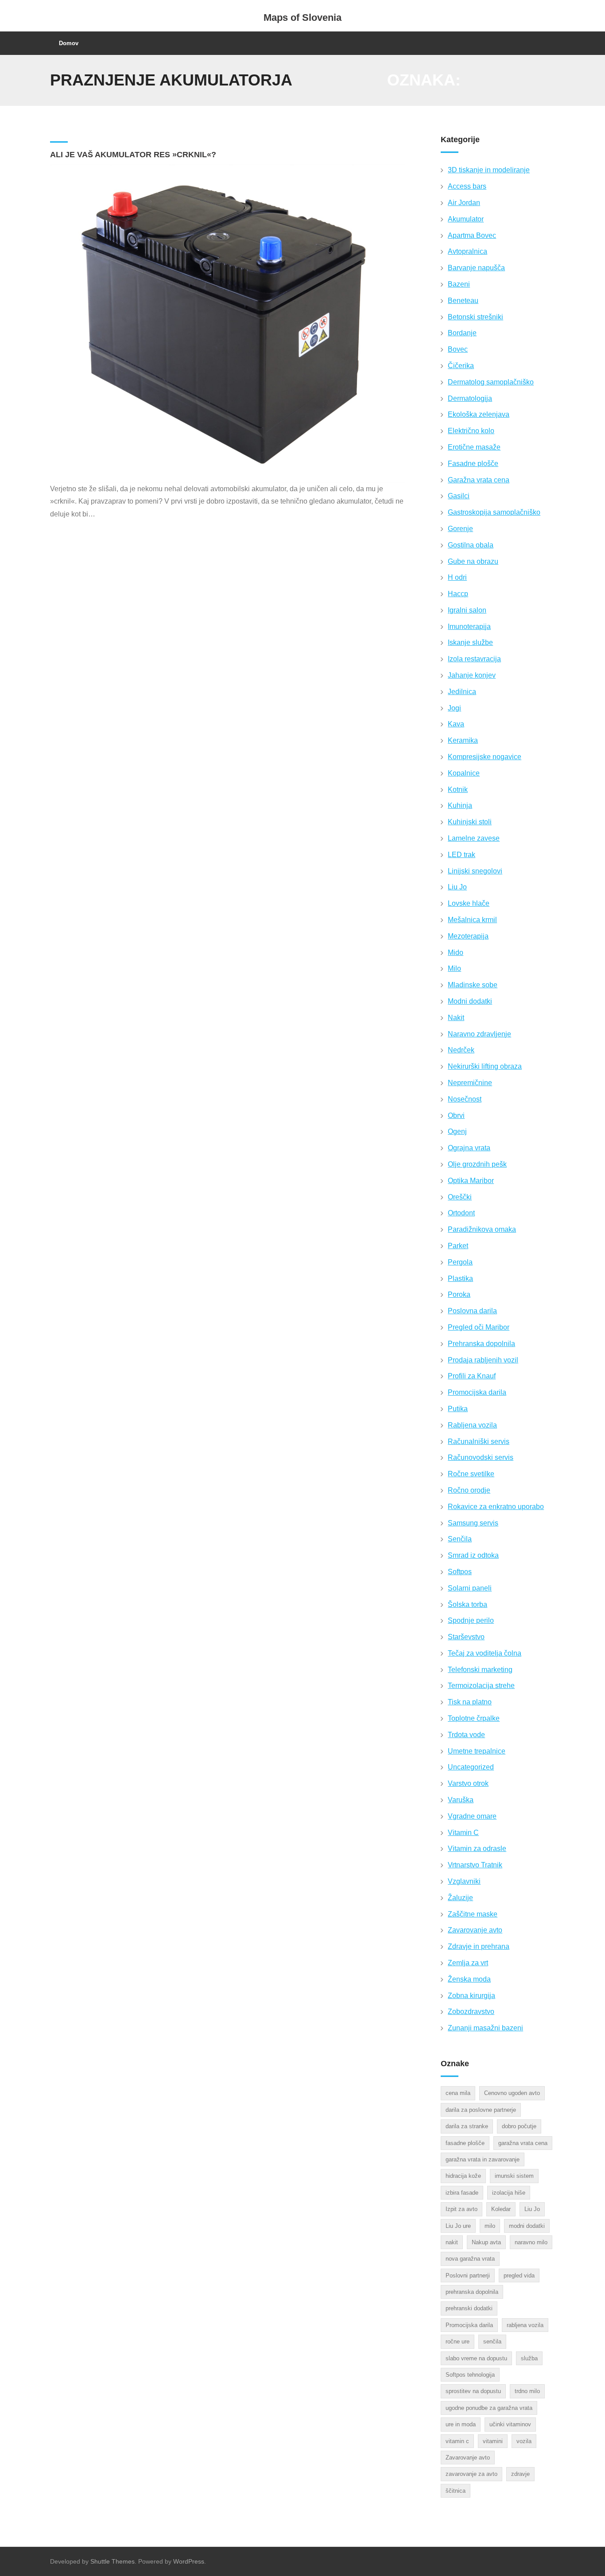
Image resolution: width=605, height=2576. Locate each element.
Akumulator (466, 219)
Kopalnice (464, 773)
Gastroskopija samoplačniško (494, 512)
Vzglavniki (464, 1881)
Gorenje (460, 529)
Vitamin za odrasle (477, 1849)
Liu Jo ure (458, 2226)
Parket (458, 1246)
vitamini (493, 2441)
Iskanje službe (470, 642)
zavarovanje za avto (471, 2474)
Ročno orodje (469, 1490)
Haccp (458, 594)
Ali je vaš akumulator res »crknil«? (133, 155)
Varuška (461, 1800)
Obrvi (456, 1115)
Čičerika (461, 366)
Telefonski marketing (480, 1670)
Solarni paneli (470, 1588)
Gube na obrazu (473, 561)
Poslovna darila (472, 1311)
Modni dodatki (470, 1001)
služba (529, 2358)
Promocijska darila (477, 1392)
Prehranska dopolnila (481, 1344)
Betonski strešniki (475, 317)
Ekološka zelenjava (479, 414)
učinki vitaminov (510, 2424)
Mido (456, 952)
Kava (456, 724)
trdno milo (527, 2391)
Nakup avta (486, 2242)
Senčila (460, 1539)
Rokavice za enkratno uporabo (496, 1507)
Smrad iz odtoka (473, 1555)
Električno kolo (471, 431)
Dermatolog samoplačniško (491, 382)
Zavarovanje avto (475, 1930)
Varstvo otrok (468, 1783)
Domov (69, 43)
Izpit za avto (462, 2209)
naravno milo (531, 2242)
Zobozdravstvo (471, 2012)
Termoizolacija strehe (481, 1686)
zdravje (520, 2474)
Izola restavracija (474, 659)
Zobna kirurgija (471, 1996)
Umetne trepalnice (477, 1751)
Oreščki (460, 1197)
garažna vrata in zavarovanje (483, 2159)
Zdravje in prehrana (479, 1946)
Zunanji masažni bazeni (485, 2028)
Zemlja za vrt (468, 1963)
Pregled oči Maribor (479, 1327)
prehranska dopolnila (472, 2292)
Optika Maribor (471, 1181)
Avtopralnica (467, 251)
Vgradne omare (472, 1816)
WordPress (189, 2561)
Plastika (460, 1278)
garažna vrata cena (523, 2143)
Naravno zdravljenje (479, 1034)
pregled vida (519, 2275)
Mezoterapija (468, 936)
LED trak (462, 855)
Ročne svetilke (471, 1474)
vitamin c (457, 2441)
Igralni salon (467, 610)
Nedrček (461, 1050)
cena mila (458, 2093)
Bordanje (462, 333)
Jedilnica (462, 692)
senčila (492, 2341)
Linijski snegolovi (475, 871)
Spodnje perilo (471, 1620)
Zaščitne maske (473, 1914)
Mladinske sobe (473, 985)
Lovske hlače (469, 903)
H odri (457, 577)
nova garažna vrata (470, 2259)
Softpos (460, 1572)
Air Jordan (464, 203)
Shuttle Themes (112, 2561)
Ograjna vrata (469, 1148)
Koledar (501, 2209)
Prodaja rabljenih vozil (483, 1360)
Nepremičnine (470, 1083)
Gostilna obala (471, 545)
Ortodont (461, 1213)
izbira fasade (462, 2193)
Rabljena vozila (472, 1425)
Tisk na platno (470, 1702)
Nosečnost (465, 1099)
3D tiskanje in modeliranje (489, 170)
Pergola (460, 1262)
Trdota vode (466, 1735)
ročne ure (458, 2341)
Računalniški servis (479, 1441)
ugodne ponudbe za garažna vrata (489, 2408)
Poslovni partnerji (468, 2275)
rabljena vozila (525, 2325)
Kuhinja (460, 805)
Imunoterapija (469, 627)
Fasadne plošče (473, 464)
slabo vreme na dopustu (476, 2358)
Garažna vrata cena (479, 480)
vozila (524, 2441)
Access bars (467, 186)
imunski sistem (514, 2176)
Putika (458, 1409)
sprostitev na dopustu (473, 2391)
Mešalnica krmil (472, 920)
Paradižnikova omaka (482, 1229)
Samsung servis (473, 1523)
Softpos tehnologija (470, 2375)
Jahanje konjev (472, 675)
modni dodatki (527, 2226)
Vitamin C (463, 1833)
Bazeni (459, 284)
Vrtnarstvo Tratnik (475, 1865)
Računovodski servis (481, 1457)
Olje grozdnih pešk (477, 1164)
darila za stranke (467, 2126)
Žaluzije (460, 1898)
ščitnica (456, 2491)
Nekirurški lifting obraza (485, 1066)
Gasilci (459, 496)
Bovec (458, 349)
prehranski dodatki (469, 2308)
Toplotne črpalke (474, 1718)
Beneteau (463, 301)
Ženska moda (469, 1979)
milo (490, 2226)
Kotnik (458, 789)
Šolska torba (467, 1604)
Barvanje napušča (476, 268)
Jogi (454, 708)
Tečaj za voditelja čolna (485, 1653)
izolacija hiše (509, 2193)
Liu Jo (457, 887)
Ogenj (457, 1131)
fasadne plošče (465, 2143)
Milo (454, 968)
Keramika (463, 740)
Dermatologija (470, 398)
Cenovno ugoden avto (512, 2093)
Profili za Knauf (472, 1376)
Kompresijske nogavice (485, 757)
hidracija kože (463, 2176)
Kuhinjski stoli (470, 822)
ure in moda (461, 2424)
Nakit (456, 1018)
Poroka (459, 1294)
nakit (452, 2242)
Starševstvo (466, 1637)
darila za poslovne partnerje (481, 2110)
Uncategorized (471, 1767)
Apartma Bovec (472, 235)
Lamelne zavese (474, 838)
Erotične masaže (474, 447)
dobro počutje (519, 2126)
